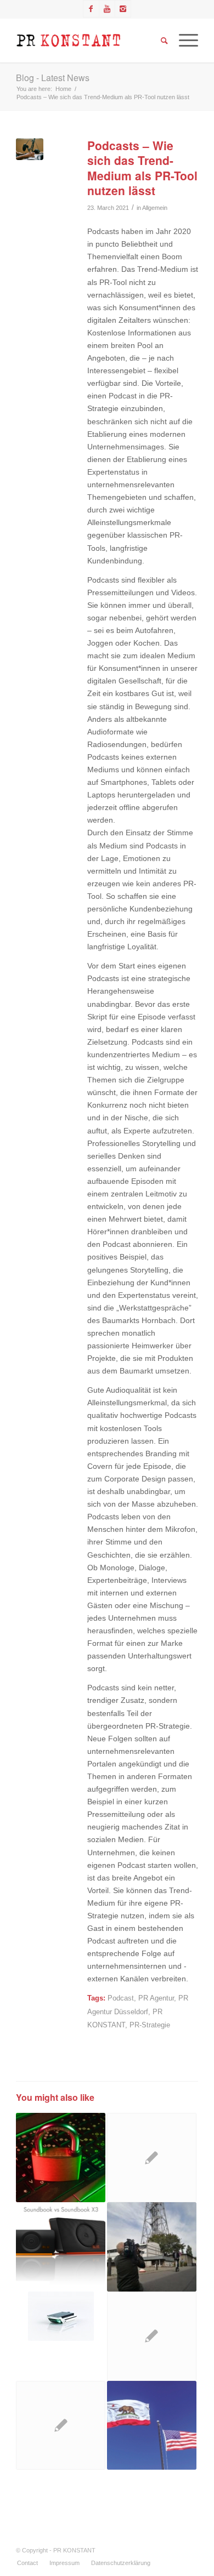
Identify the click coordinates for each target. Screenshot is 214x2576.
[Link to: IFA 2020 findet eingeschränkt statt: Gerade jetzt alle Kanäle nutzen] (152, 2247)
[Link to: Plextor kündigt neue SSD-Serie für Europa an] (152, 2336)
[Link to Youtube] (107, 9)
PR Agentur (156, 1998)
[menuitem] (27, 2563)
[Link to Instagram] (123, 9)
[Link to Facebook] (91, 9)
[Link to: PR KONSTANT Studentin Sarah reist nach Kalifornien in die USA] (152, 2426)
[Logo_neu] (89, 41)
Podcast (121, 1998)
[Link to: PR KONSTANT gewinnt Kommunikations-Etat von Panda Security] (61, 2158)
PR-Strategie (150, 2025)
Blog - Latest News (53, 78)
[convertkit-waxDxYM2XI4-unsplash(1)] (29, 149)
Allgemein (155, 208)
